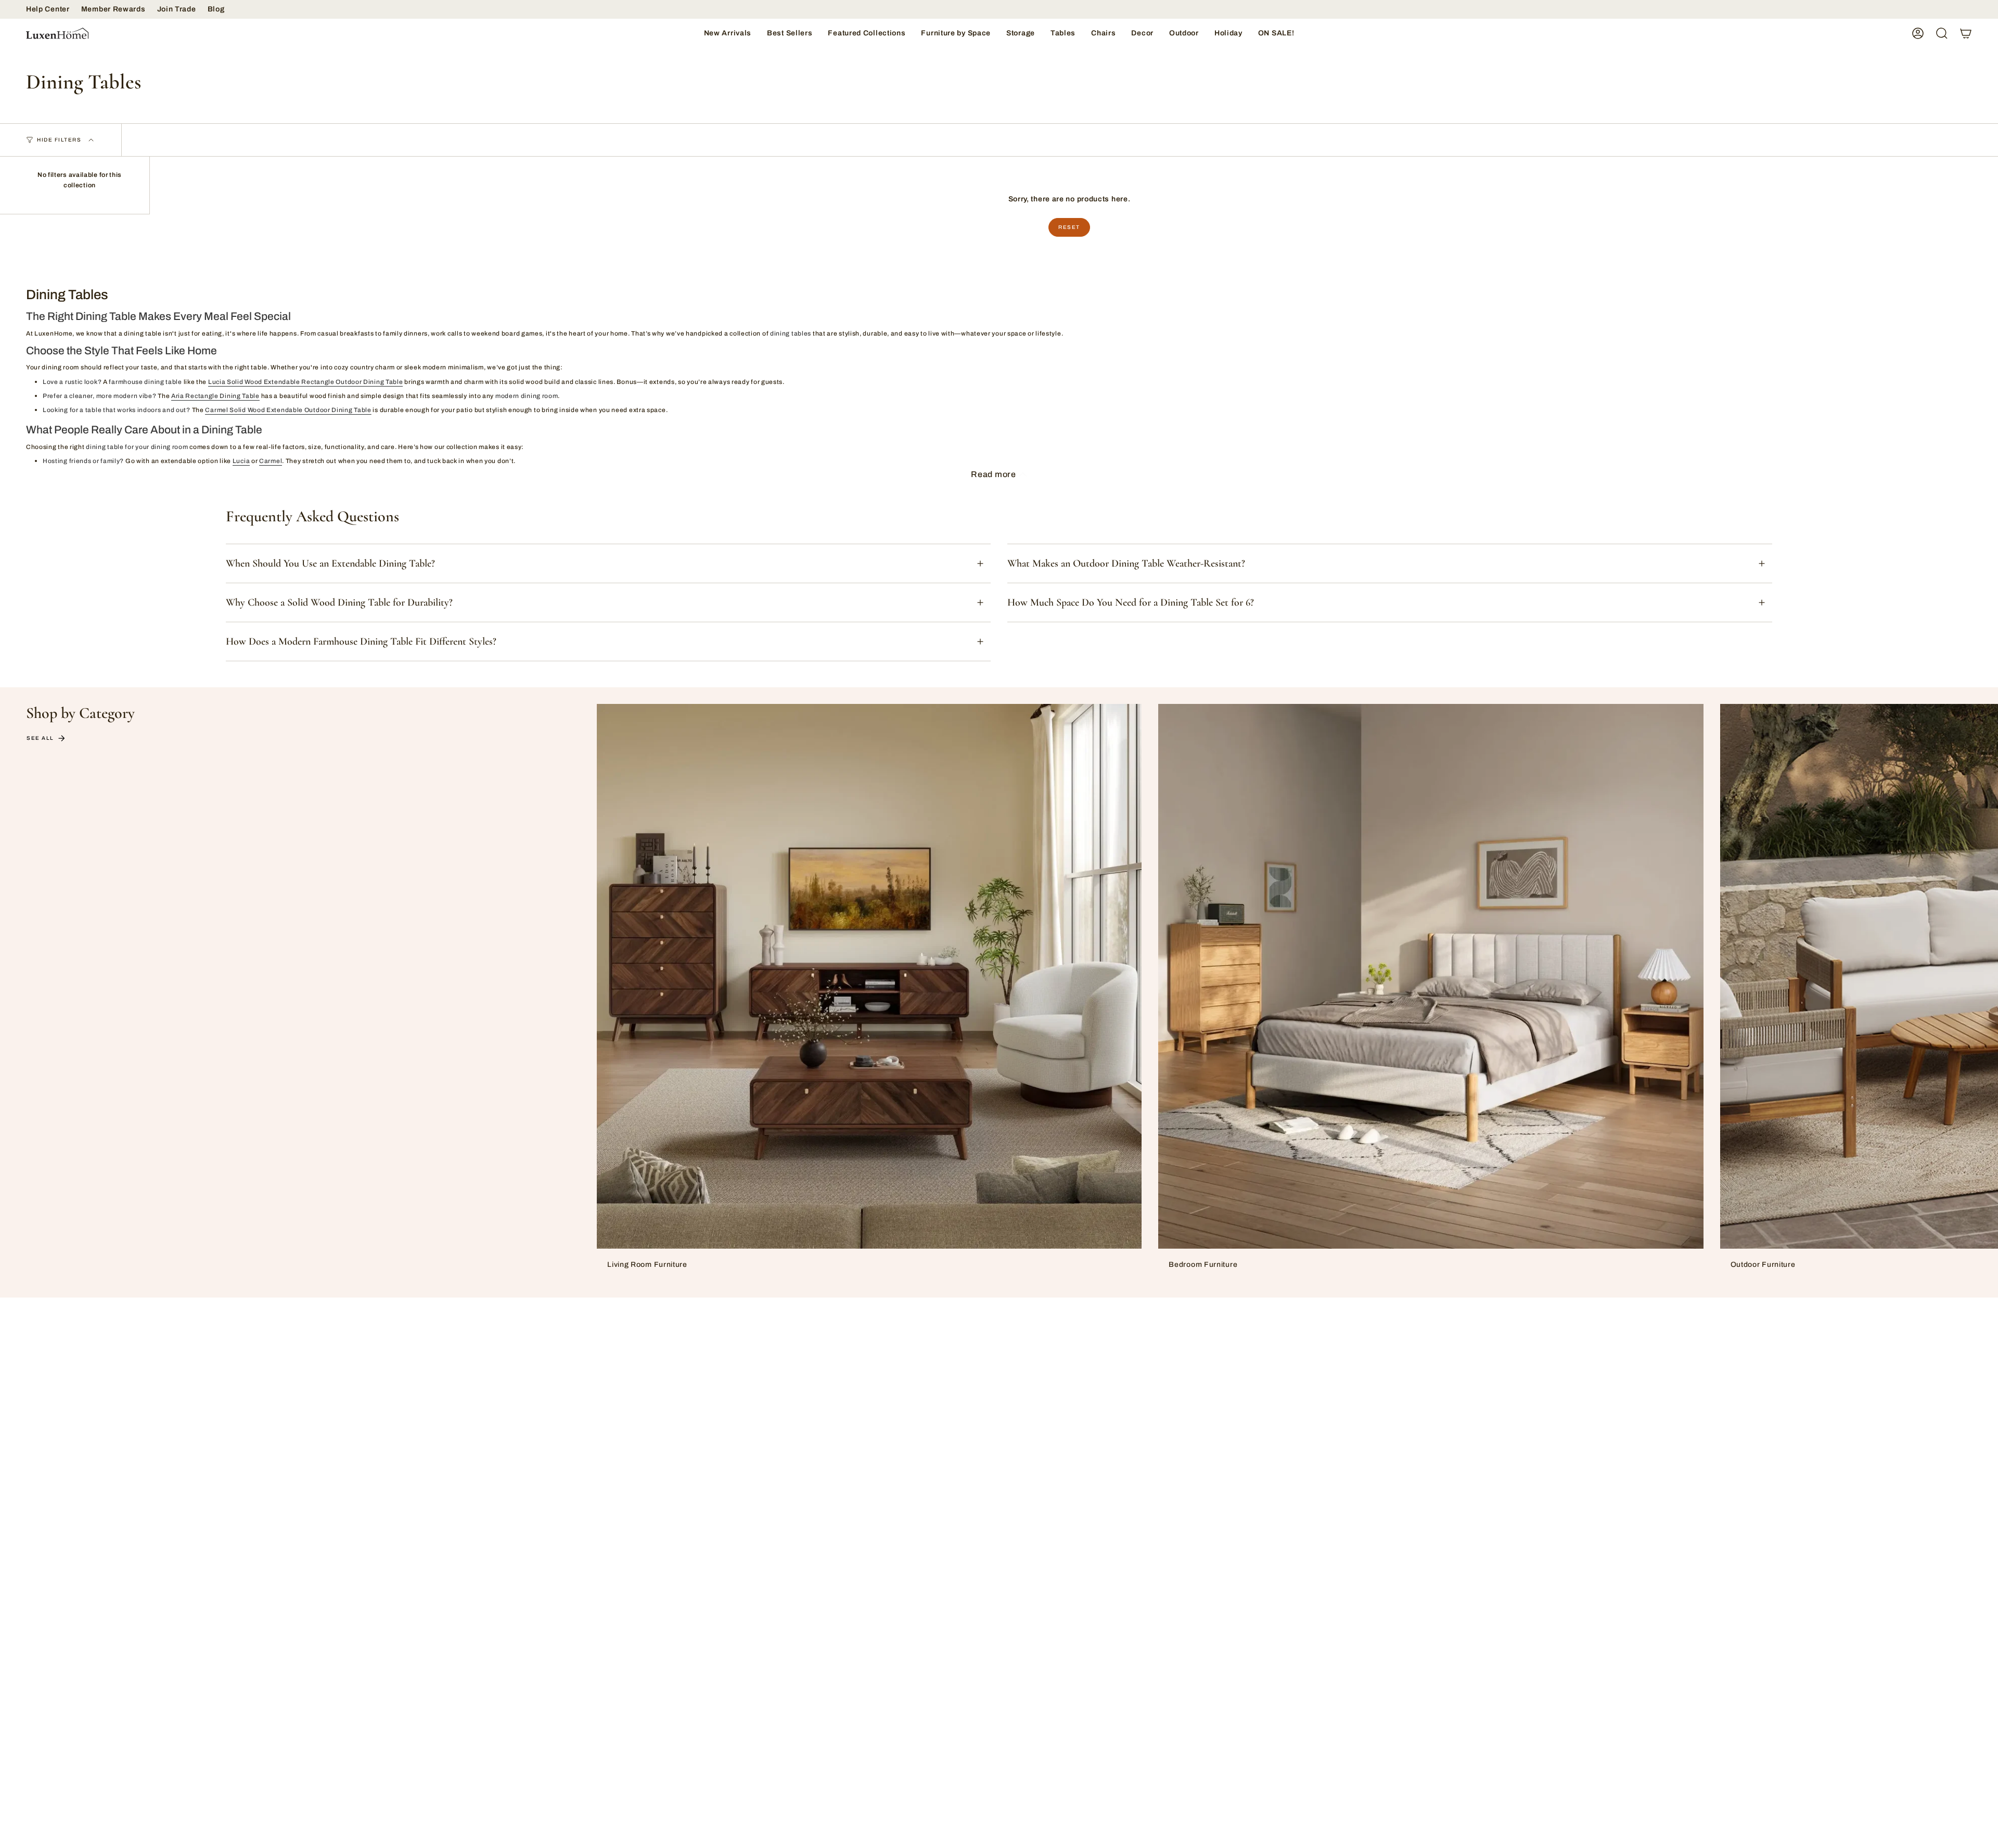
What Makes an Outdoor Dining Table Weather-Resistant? (1126, 563)
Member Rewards (113, 9)
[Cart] (1966, 33)
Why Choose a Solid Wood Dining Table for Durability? (339, 602)
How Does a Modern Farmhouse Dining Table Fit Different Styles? (361, 641)
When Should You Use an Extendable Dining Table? (330, 563)
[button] (867, 34)
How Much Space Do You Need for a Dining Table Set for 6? (1131, 602)
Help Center (48, 9)
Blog (216, 9)
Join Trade (177, 9)
